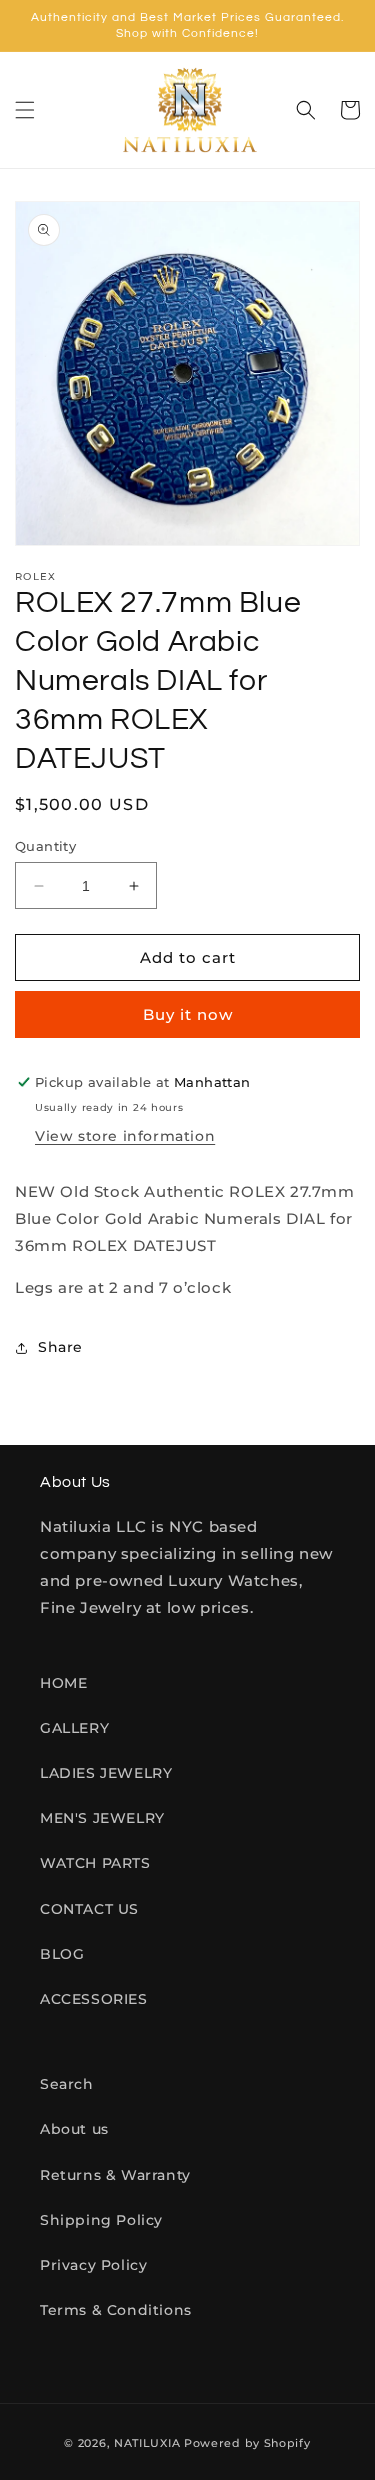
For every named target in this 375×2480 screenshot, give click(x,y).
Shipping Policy (101, 2220)
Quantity (45, 846)
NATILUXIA (149, 2443)
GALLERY (74, 1728)
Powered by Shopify (247, 2443)
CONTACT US (89, 1909)
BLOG (62, 1954)
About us (74, 2129)
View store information (125, 1136)
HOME (63, 1683)
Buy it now (188, 1014)
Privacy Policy (93, 2265)
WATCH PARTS (95, 1863)
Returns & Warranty (115, 2175)
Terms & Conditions (116, 2310)
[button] (25, 110)
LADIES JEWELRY (106, 1773)
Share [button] (60, 1347)
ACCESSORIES (94, 1999)
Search (67, 2084)
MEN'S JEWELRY (102, 1818)
